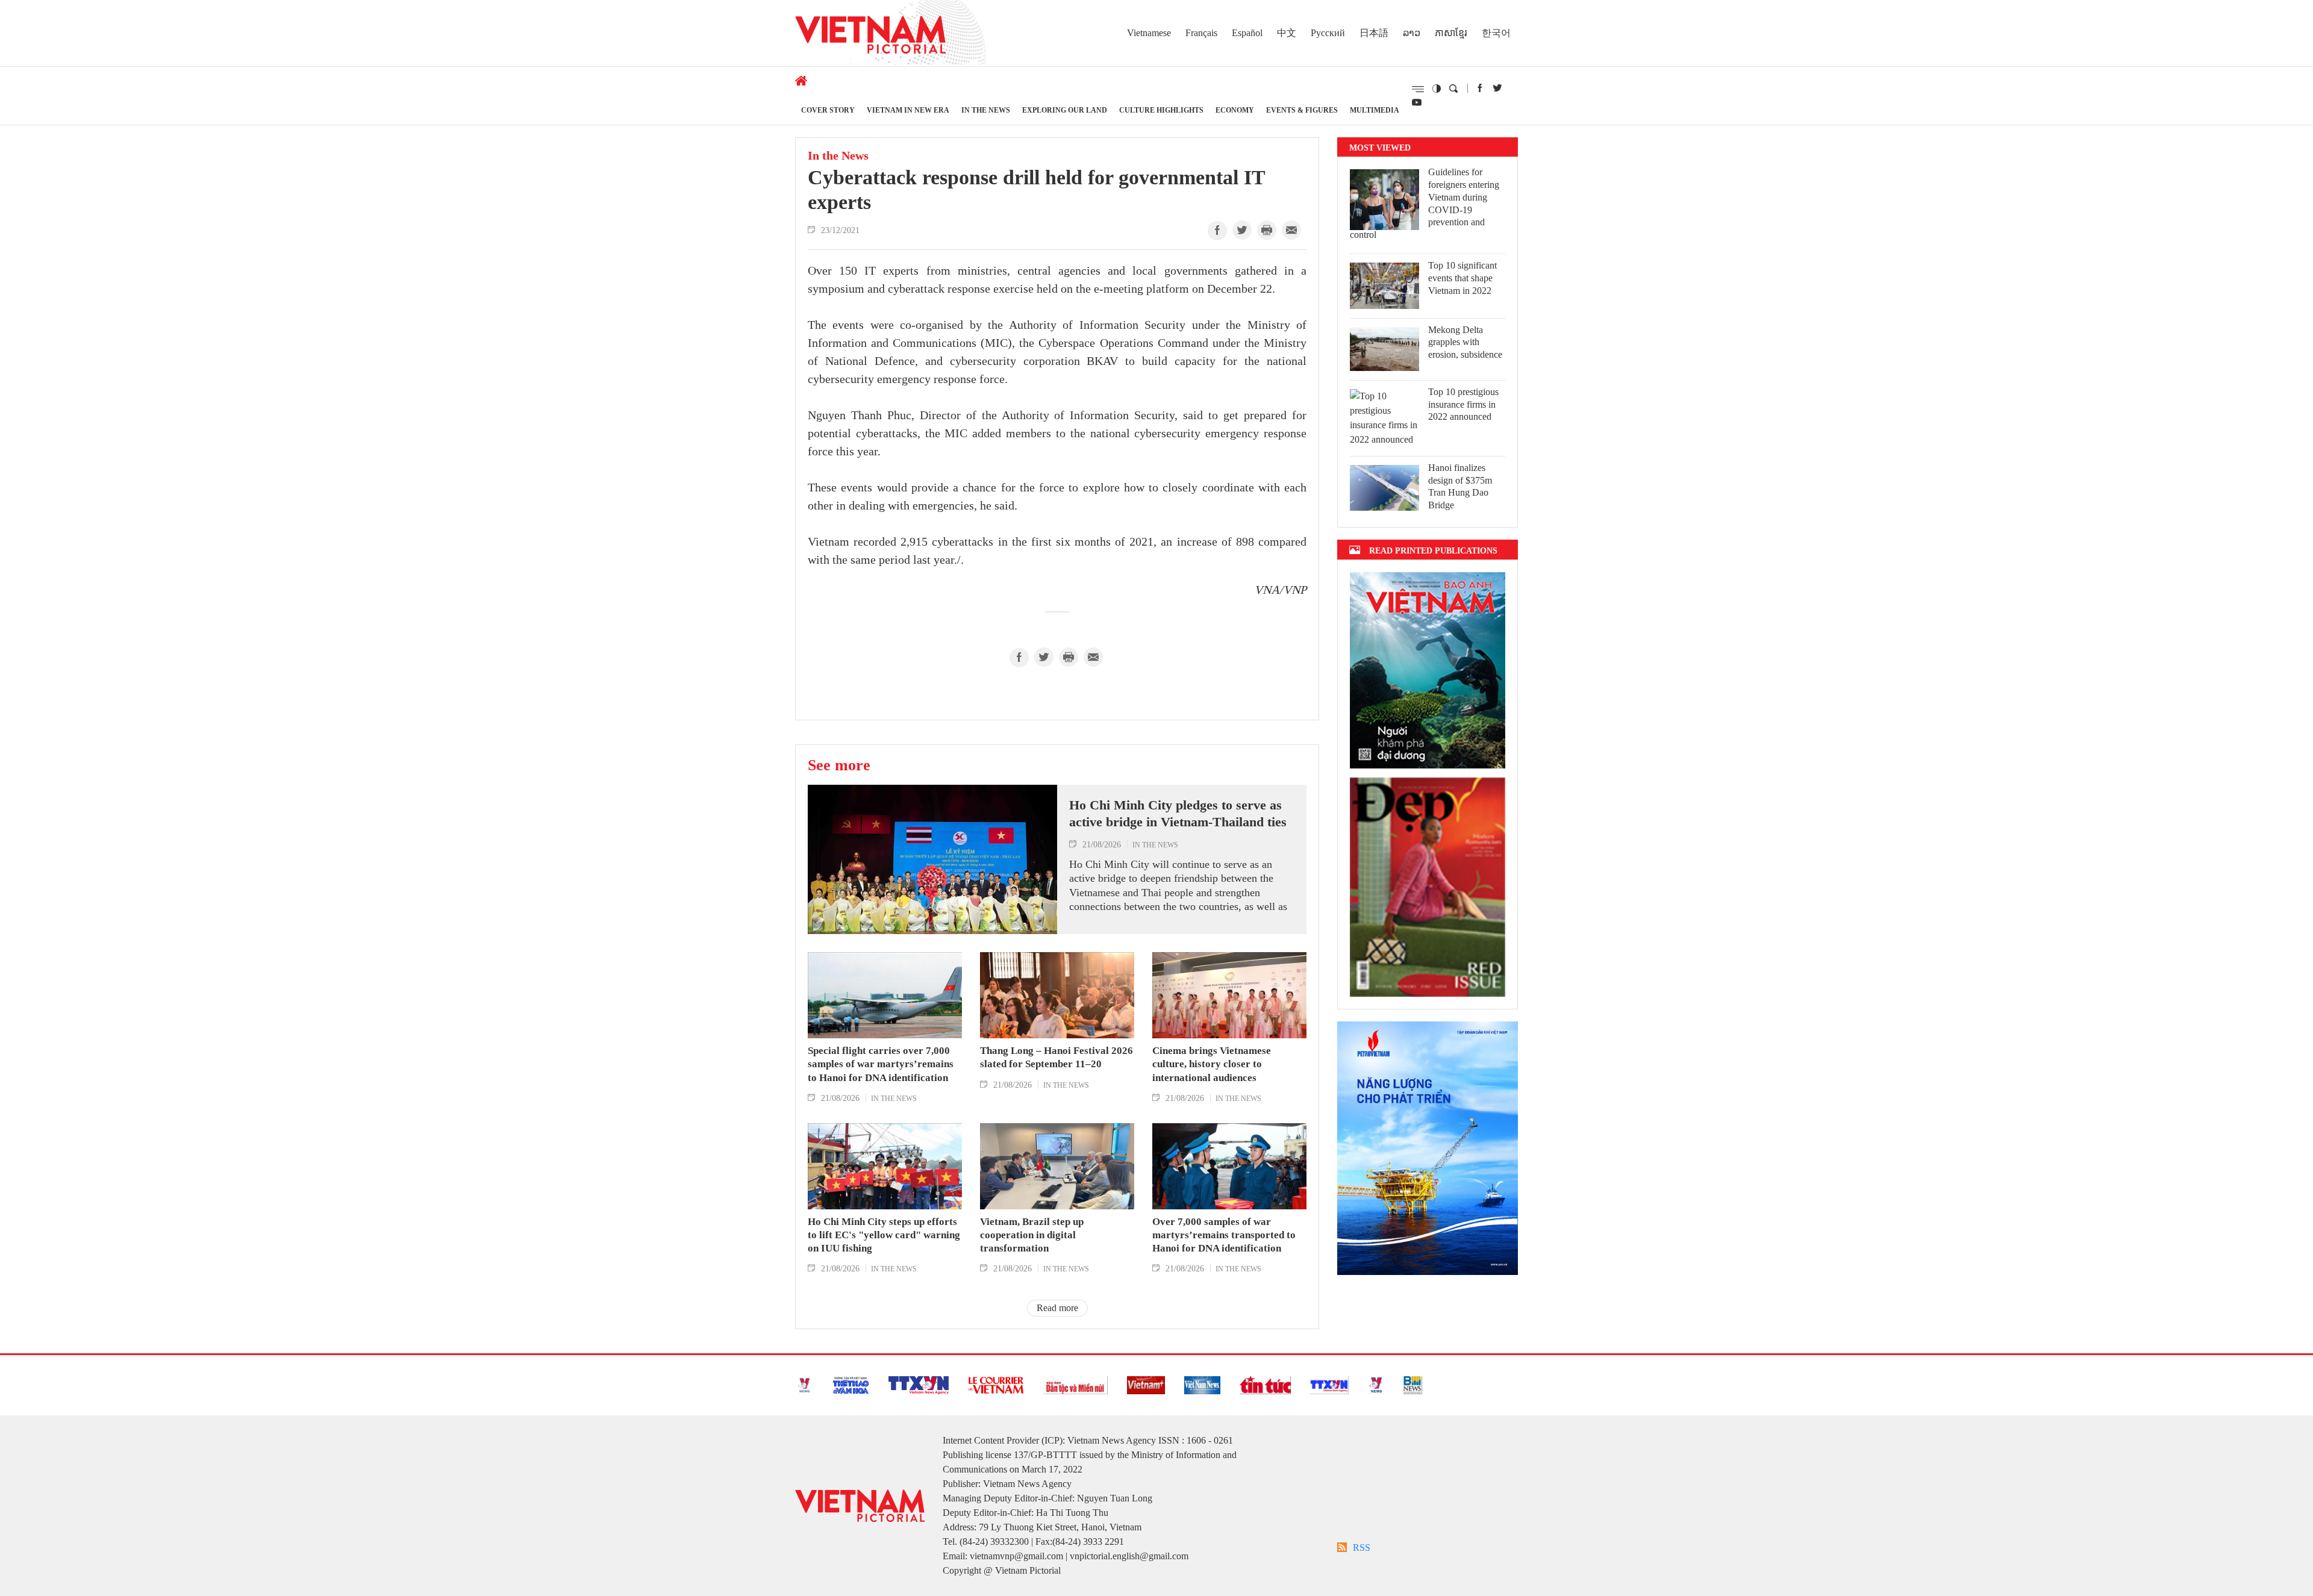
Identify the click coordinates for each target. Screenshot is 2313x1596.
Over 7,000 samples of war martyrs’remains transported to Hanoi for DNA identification (1224, 1235)
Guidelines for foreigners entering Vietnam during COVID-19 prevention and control (1425, 203)
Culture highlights (1161, 110)
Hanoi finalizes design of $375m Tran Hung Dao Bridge (1460, 486)
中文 (1287, 33)
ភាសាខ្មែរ (1451, 33)
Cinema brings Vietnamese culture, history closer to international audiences (1212, 1064)
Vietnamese (1149, 33)
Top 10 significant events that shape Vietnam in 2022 (1462, 278)
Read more (1057, 1308)
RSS (1362, 1548)
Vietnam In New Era (908, 110)
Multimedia (1375, 110)
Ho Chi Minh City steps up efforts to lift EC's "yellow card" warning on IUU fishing (884, 1235)
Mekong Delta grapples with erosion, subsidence (1465, 342)
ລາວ (1412, 33)
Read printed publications (1433, 550)
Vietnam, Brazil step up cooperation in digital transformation (1032, 1235)
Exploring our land (1065, 110)
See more (839, 765)
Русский (1328, 33)
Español (1247, 33)
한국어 (1496, 33)
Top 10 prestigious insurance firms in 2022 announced (1463, 404)
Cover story (828, 110)
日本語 (1374, 33)
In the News (986, 110)
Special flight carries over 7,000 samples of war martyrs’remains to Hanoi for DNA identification (881, 1064)
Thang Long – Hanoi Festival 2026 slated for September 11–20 (1057, 1057)
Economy (1235, 110)
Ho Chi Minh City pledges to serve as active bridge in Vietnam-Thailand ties (1178, 814)
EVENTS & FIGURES (1302, 110)
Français (1201, 33)
